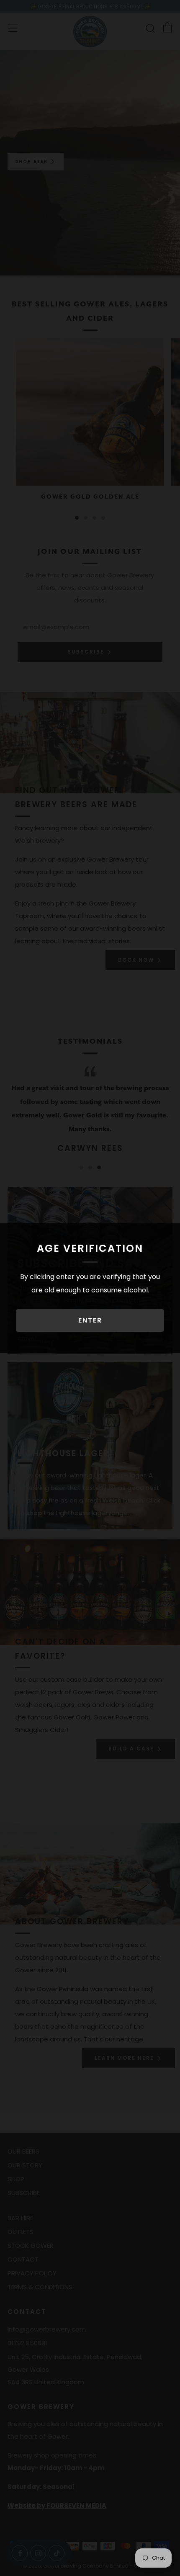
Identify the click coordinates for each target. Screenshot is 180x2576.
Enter (90, 1320)
